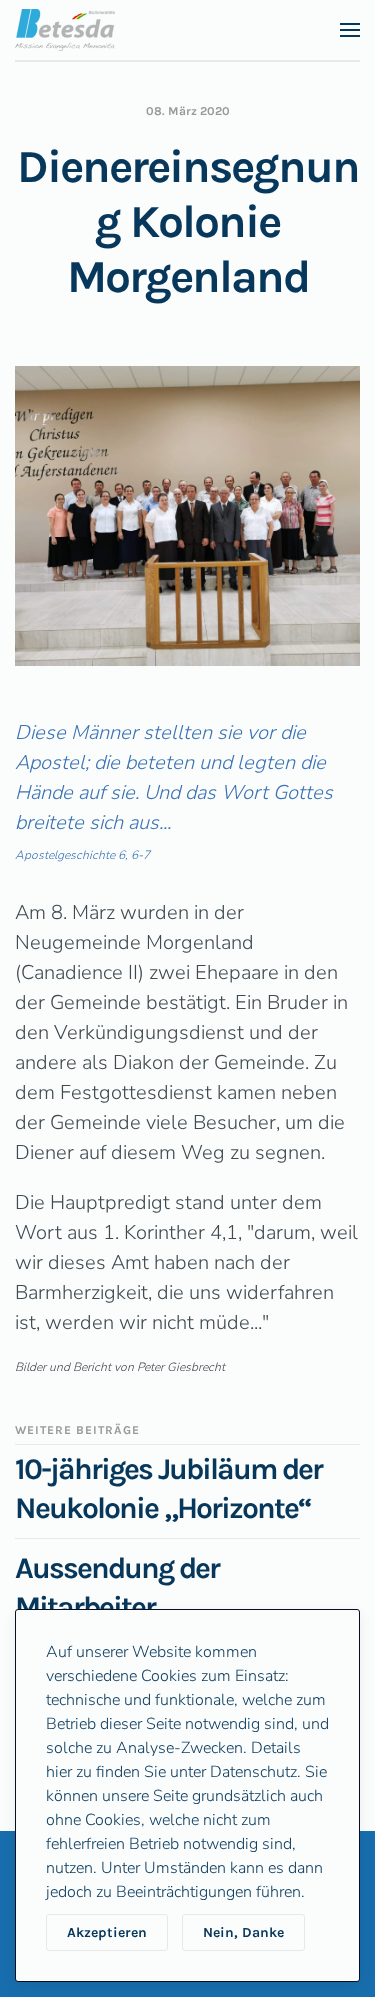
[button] (350, 30)
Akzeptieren (107, 1932)
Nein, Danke (243, 1932)
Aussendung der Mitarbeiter (117, 1587)
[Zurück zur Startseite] (65, 30)
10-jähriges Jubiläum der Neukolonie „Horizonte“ (168, 1488)
